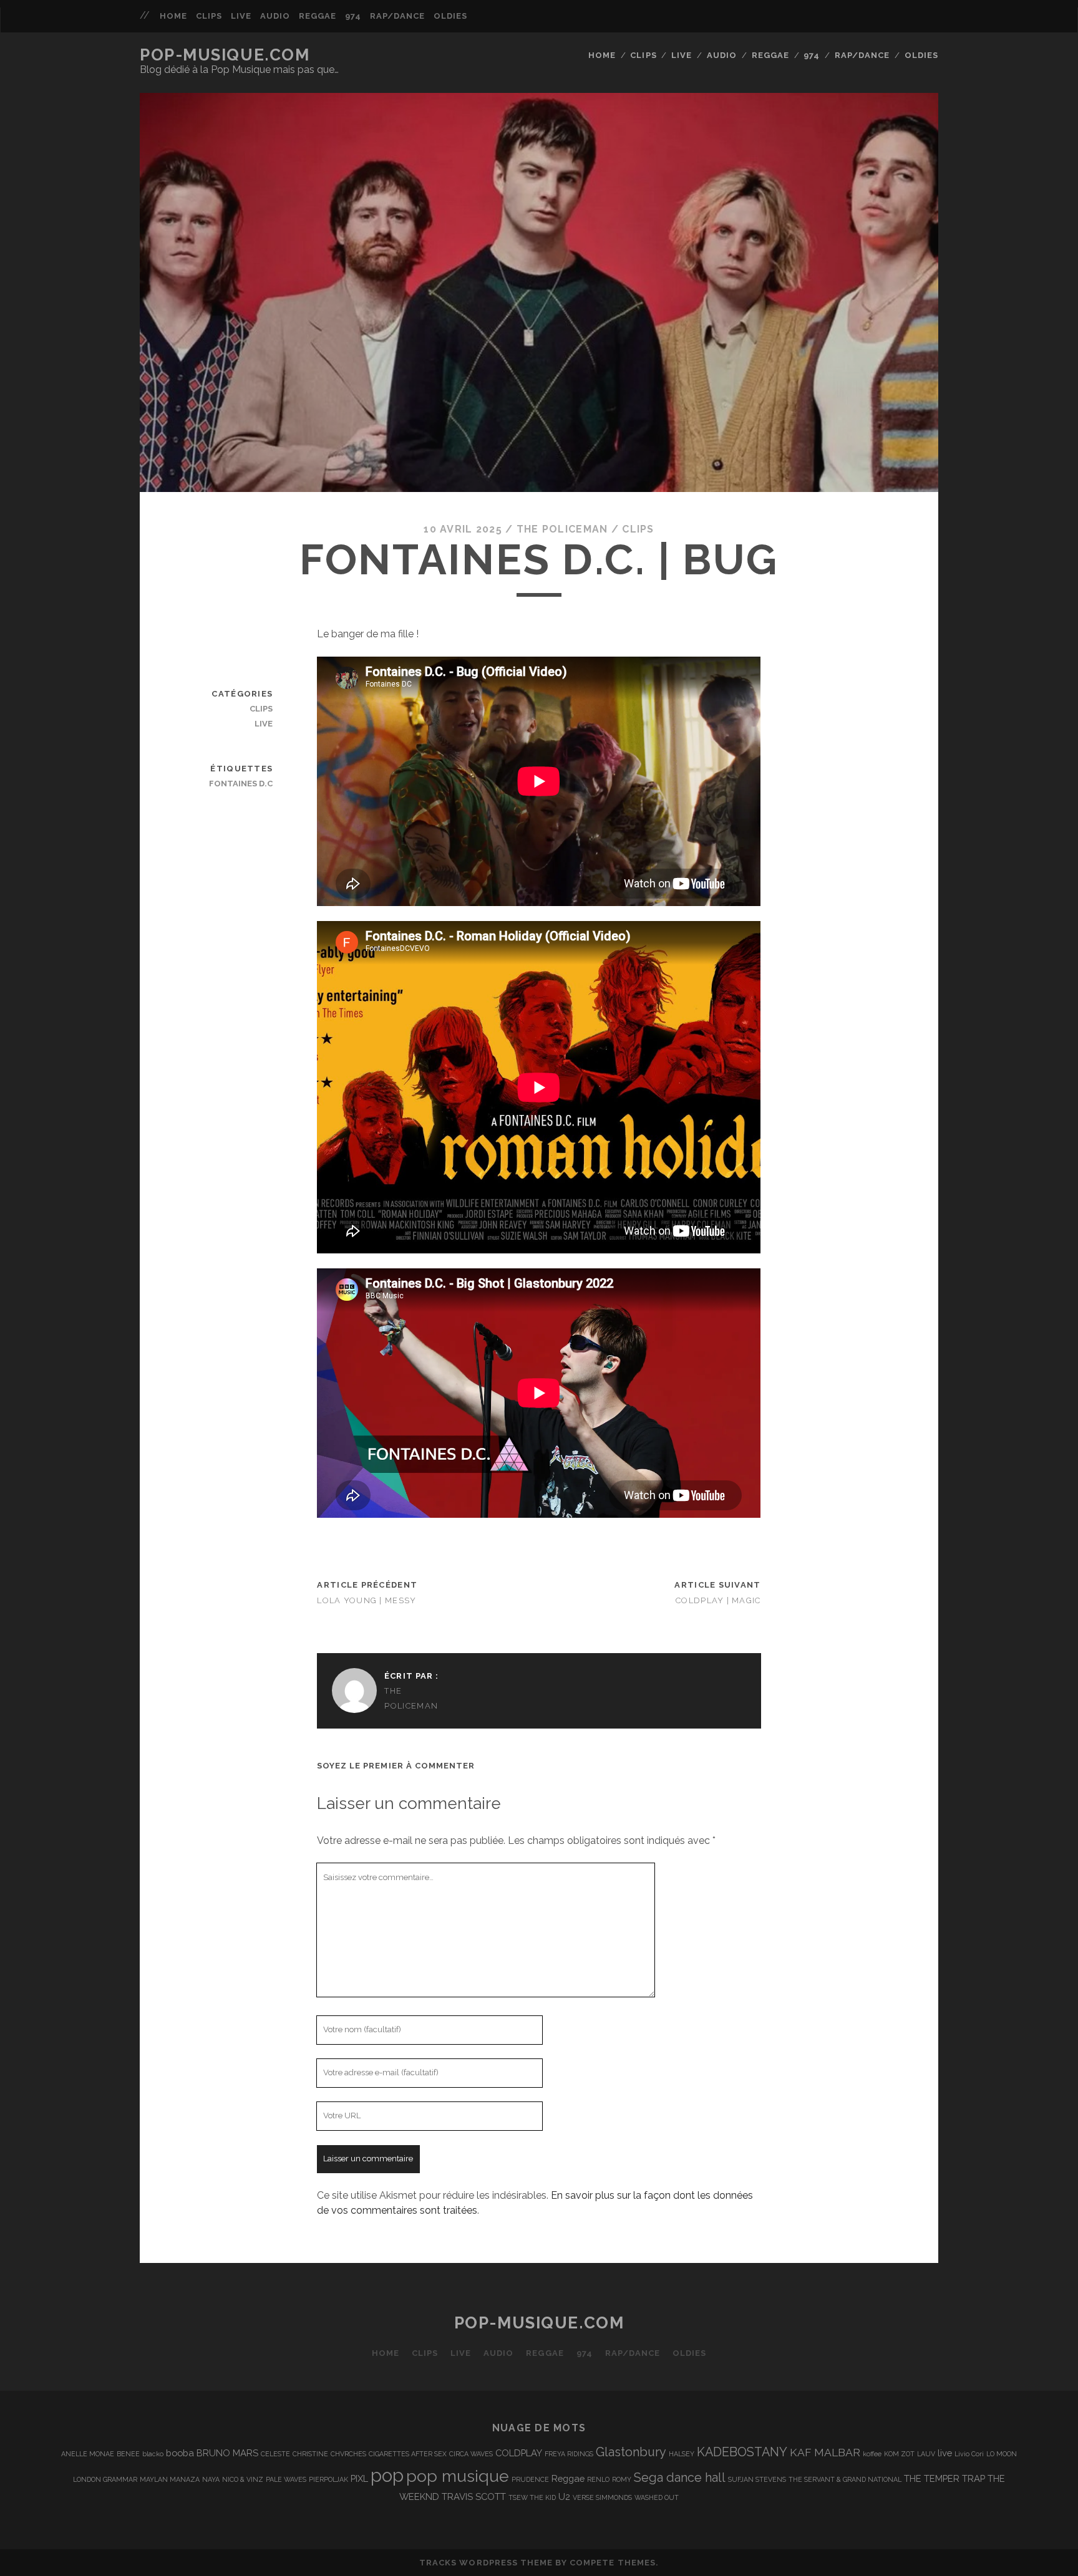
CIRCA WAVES (471, 2454)
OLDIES (450, 16)
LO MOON (1002, 2454)
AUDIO (275, 16)
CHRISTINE (310, 2454)
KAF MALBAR (825, 2452)
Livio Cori (969, 2454)
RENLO (598, 2479)
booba (180, 2453)
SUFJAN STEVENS (757, 2479)
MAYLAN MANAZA (170, 2479)
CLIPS (209, 16)
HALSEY (682, 2454)
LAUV (926, 2454)
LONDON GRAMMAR (105, 2479)
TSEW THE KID (532, 2497)
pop (387, 2475)
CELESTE (275, 2454)
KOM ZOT (899, 2454)
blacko (153, 2454)
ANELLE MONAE (88, 2454)
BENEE (128, 2454)
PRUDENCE (530, 2479)
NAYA (211, 2479)
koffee (872, 2454)
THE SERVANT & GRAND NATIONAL (845, 2479)
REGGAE (318, 16)
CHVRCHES (348, 2454)
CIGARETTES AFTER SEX (408, 2454)
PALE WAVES (286, 2479)
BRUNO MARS (227, 2453)
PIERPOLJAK (328, 2479)
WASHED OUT (657, 2497)
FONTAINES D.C (241, 784)
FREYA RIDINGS (569, 2454)
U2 (564, 2496)
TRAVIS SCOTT (474, 2496)
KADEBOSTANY (742, 2452)
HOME (173, 16)
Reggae (568, 2478)
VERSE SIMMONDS (602, 2497)
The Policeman (562, 529)
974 (353, 16)
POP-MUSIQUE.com (225, 55)
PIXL (359, 2478)
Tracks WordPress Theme (486, 2563)
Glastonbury (631, 2452)
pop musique (458, 2476)
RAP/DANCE (397, 16)
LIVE (241, 16)
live (945, 2453)
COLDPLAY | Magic (718, 1600)
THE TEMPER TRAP (944, 2478)
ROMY (622, 2479)
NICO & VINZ (243, 2479)
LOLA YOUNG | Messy (367, 1600)
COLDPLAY (519, 2453)
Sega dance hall (680, 2477)
